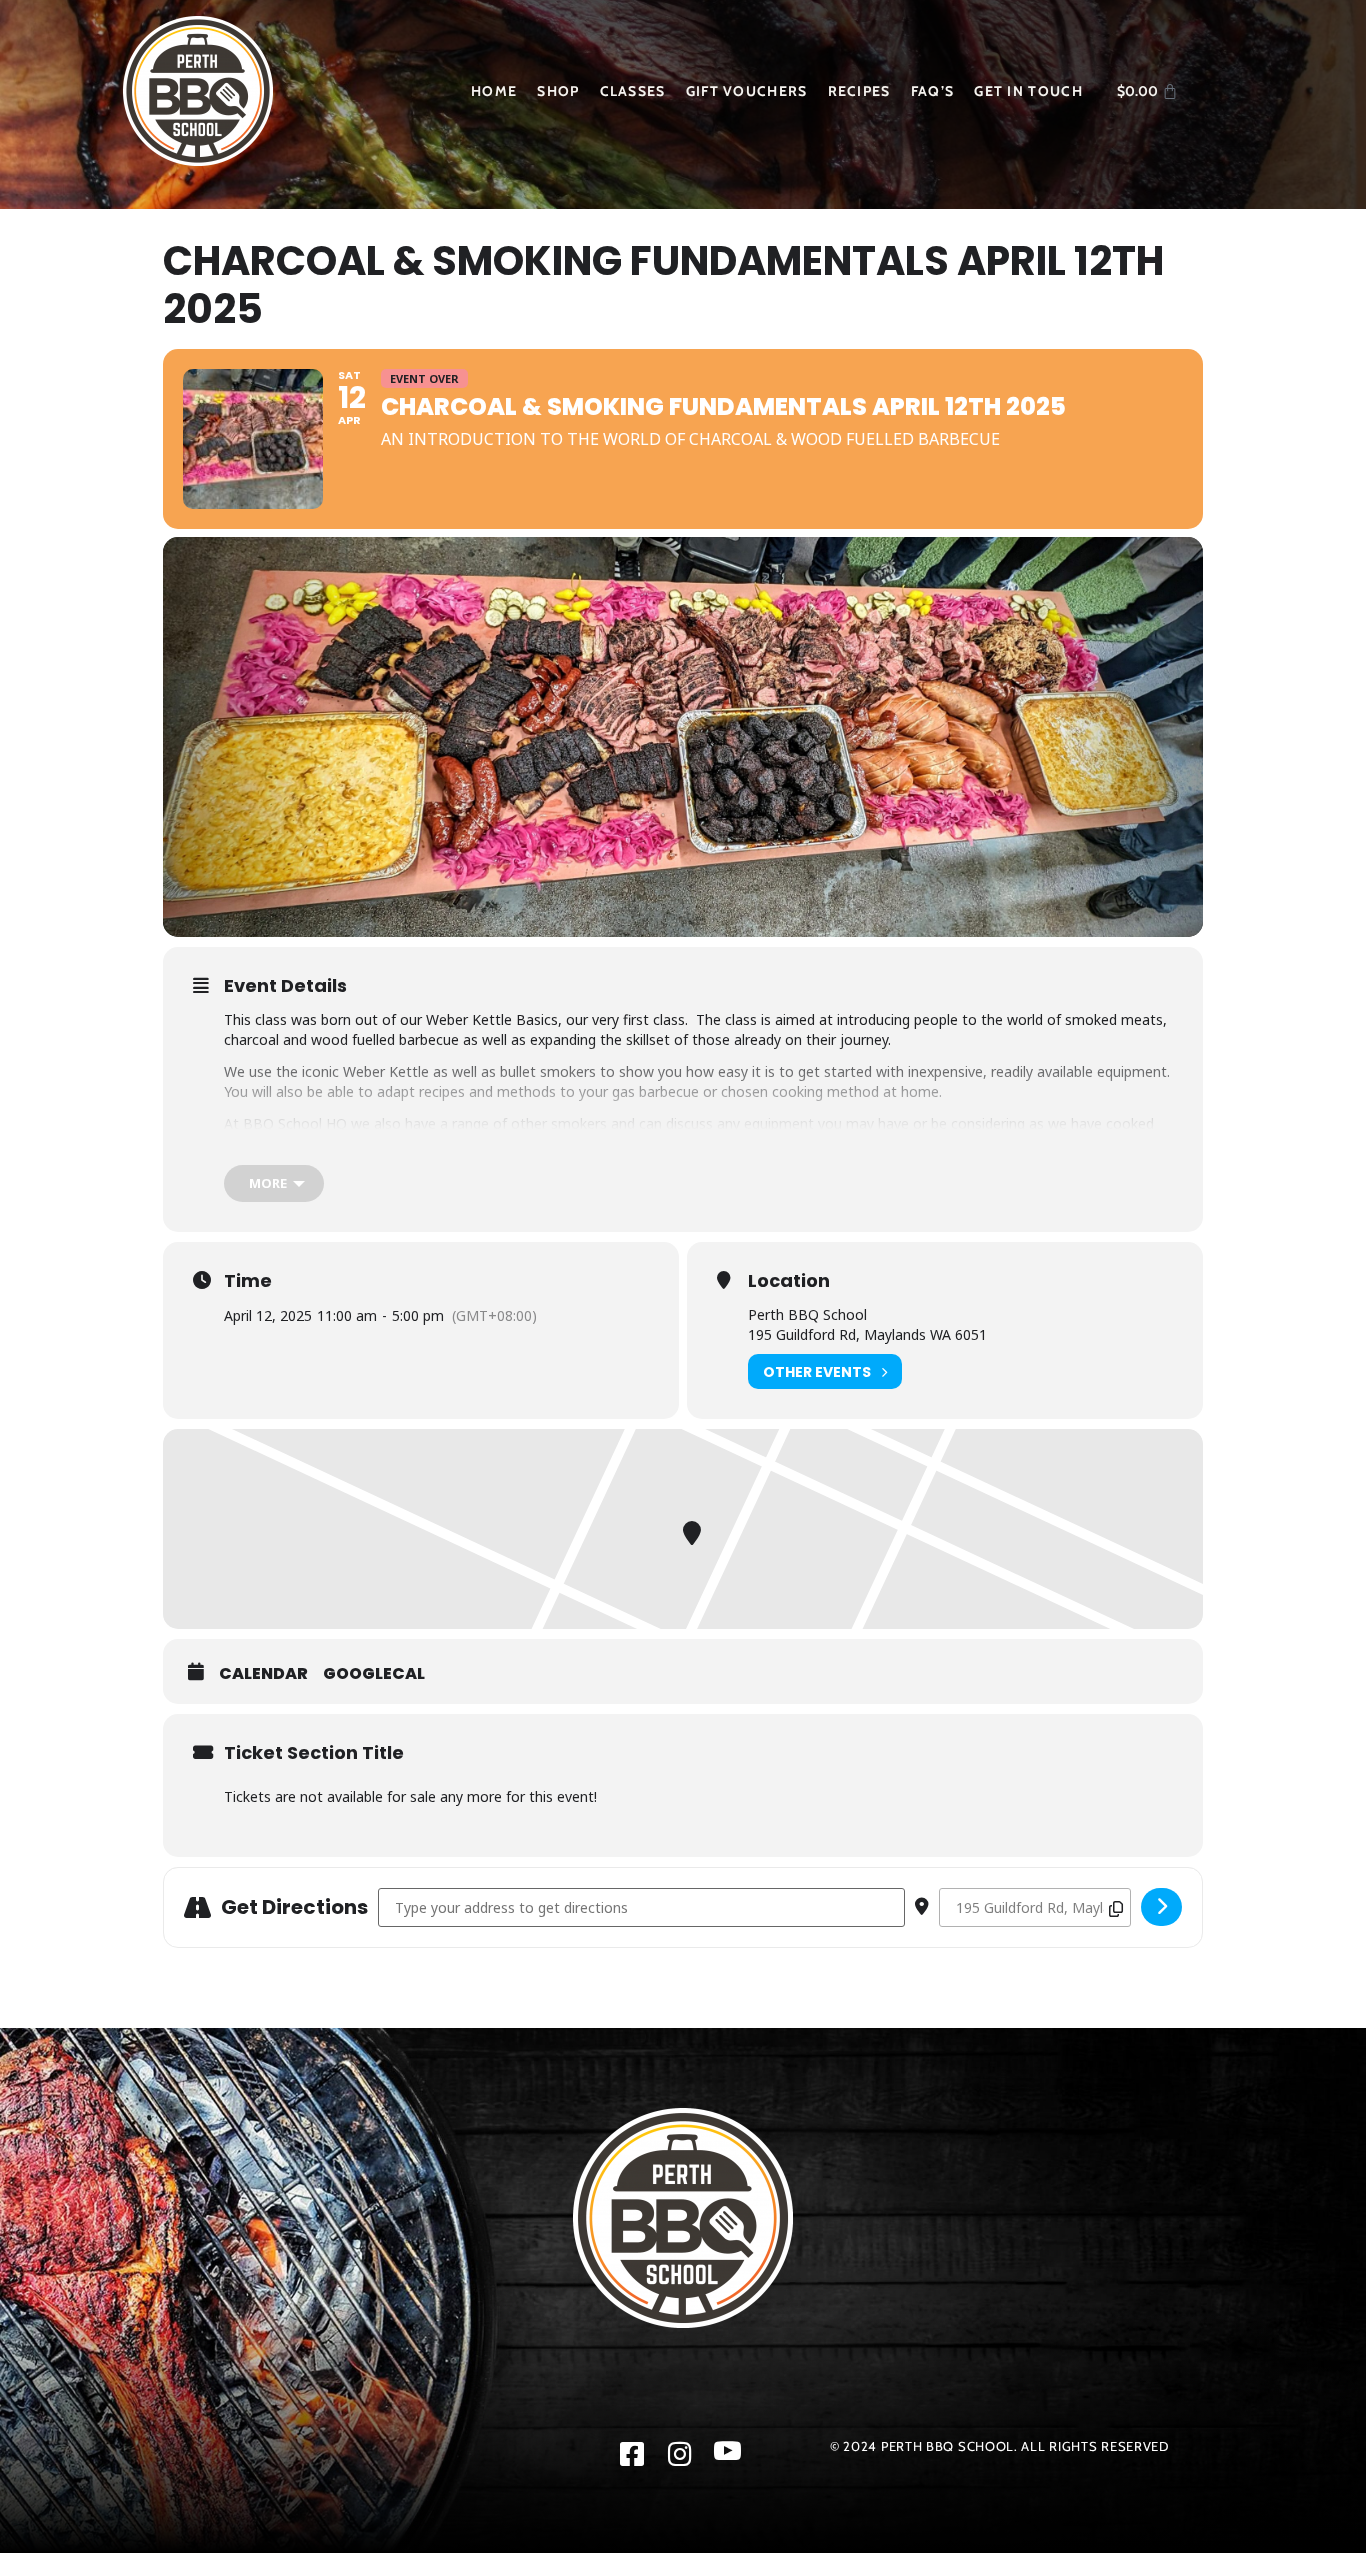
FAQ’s (933, 91)
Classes (633, 91)
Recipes (859, 91)
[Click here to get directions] (1161, 1907)
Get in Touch (1028, 91)
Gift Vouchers (747, 91)
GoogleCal (374, 1674)
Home (494, 91)
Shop (558, 91)
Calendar (263, 1674)
